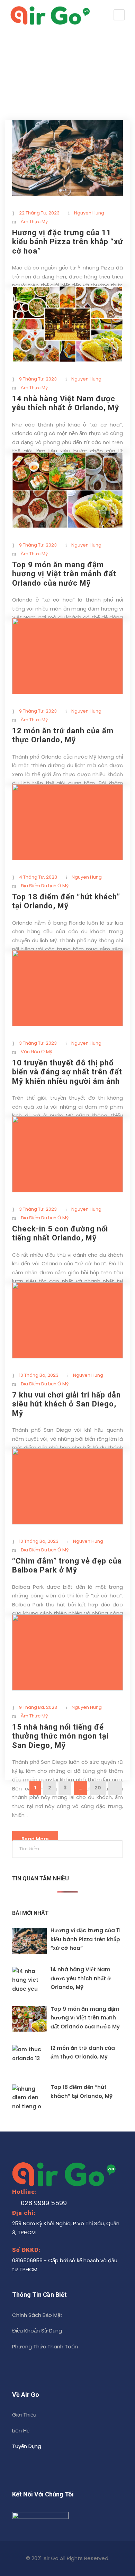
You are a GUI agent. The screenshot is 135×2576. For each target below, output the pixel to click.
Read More (35, 1839)
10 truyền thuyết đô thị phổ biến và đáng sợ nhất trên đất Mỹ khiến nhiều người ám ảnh (67, 1072)
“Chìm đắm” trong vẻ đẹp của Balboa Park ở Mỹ (67, 1565)
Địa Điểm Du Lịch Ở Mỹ (45, 886)
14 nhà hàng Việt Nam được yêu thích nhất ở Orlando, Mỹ (66, 403)
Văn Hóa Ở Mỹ (37, 1052)
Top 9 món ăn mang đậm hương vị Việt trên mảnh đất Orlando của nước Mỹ (64, 574)
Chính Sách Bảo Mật (37, 2315)
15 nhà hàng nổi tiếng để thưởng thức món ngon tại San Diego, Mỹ (60, 1736)
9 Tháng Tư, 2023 (38, 379)
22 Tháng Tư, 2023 (39, 213)
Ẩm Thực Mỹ (34, 222)
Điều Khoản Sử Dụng (37, 2331)
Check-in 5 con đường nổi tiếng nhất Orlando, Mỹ (60, 1233)
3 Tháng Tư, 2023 (38, 1043)
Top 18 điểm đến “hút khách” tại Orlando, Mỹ (66, 901)
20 (98, 1788)
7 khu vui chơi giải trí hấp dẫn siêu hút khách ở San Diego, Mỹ (66, 1404)
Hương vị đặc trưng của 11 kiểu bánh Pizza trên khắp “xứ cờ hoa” (67, 242)
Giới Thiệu (24, 2415)
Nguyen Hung (89, 213)
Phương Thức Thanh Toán (45, 2346)
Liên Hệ (21, 2431)
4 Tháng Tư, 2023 (38, 877)
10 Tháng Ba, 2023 (39, 1375)
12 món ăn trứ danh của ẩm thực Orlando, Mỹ (63, 735)
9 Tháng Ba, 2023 (38, 1707)
